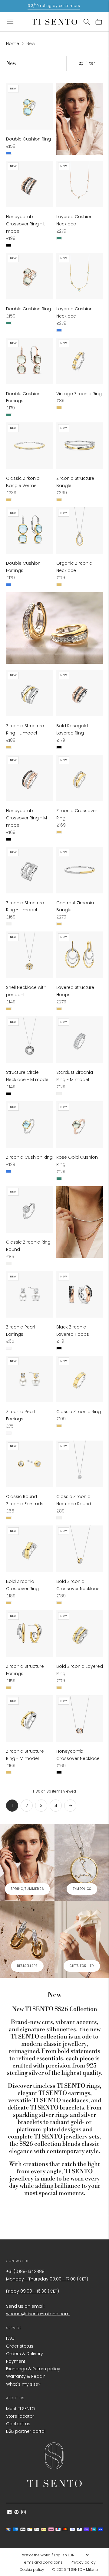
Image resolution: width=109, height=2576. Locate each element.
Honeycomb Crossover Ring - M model (26, 818)
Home (13, 44)
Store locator (20, 2416)
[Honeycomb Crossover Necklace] (80, 1719)
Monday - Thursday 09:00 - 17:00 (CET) (47, 2279)
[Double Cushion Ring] (29, 106)
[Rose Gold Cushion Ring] (80, 1125)
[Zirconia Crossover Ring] (80, 778)
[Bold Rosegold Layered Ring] (80, 693)
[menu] (54, 2555)
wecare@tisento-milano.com (38, 2314)
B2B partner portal (26, 2431)
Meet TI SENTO (21, 2409)
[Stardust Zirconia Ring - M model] (80, 1040)
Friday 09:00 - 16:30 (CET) (33, 2291)
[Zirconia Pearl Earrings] (29, 1294)
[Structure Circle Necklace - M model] (29, 1040)
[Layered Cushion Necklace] (80, 184)
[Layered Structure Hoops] (80, 955)
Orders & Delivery (25, 2354)
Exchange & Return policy (33, 2369)
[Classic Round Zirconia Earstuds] (29, 1464)
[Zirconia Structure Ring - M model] (29, 1719)
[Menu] (10, 22)
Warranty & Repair (25, 2376)
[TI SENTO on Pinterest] (17, 2513)
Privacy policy (83, 2562)
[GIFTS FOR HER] (82, 1939)
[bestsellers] (27, 1939)
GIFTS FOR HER (82, 1966)
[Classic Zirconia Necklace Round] (80, 1464)
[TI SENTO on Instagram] (23, 2513)
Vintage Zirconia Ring (79, 394)
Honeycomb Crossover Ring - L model (26, 224)
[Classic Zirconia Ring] (80, 1379)
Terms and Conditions (42, 2562)
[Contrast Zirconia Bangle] (80, 870)
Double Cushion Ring (28, 139)
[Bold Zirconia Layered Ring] (80, 1634)
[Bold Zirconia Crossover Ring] (29, 1549)
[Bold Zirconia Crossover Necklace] (80, 1549)
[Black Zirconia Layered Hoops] (80, 1294)
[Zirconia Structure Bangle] (80, 446)
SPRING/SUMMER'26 (27, 1889)
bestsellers (27, 1966)
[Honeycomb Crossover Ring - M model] (29, 778)
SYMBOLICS (82, 1889)
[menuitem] (44, 2562)
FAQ (10, 2338)
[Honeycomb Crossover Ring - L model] (29, 184)
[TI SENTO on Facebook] (10, 2513)
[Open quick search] (87, 22)
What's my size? (23, 2384)
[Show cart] (99, 22)
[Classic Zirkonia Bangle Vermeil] (29, 446)
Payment (16, 2361)
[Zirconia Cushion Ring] (29, 1125)
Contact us (18, 2424)
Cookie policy (32, 2570)
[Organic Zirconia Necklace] (80, 531)
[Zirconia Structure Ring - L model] (29, 693)
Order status (20, 2346)
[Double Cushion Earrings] (29, 361)
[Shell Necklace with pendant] (29, 955)
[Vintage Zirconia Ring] (80, 361)
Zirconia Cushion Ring (29, 1157)
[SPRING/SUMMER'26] (27, 1862)
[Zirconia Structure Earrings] (29, 1634)
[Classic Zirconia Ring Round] (29, 1209)
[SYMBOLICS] (82, 1862)
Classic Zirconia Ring (79, 1412)
